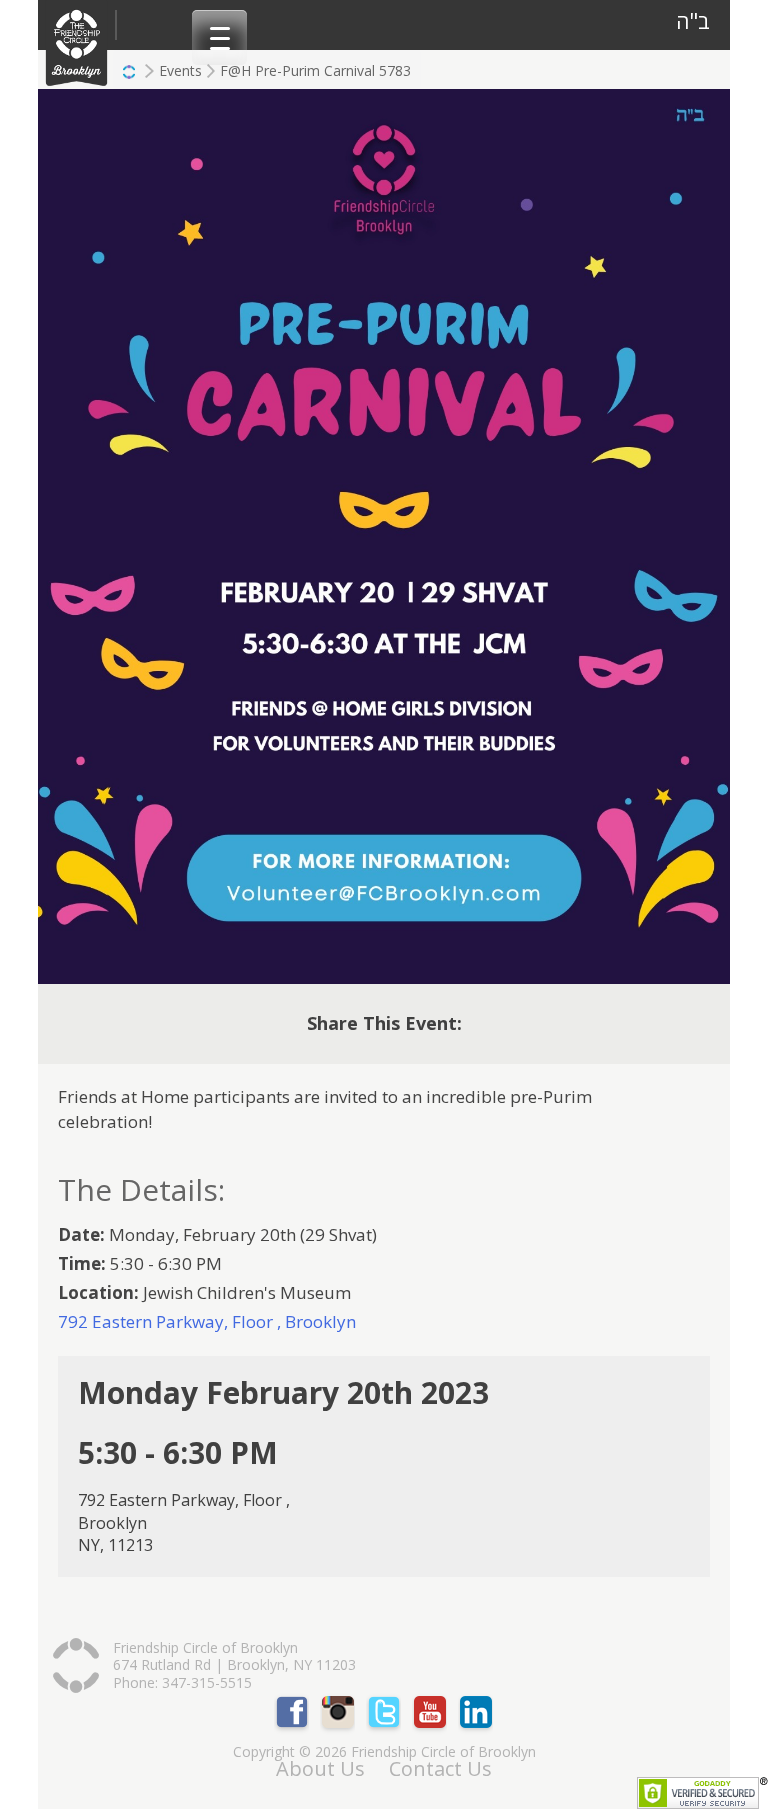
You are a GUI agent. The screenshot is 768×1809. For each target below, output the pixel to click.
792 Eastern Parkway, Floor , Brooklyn (207, 1321)
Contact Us (440, 1769)
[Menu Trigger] (219, 37)
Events (180, 70)
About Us (320, 1769)
